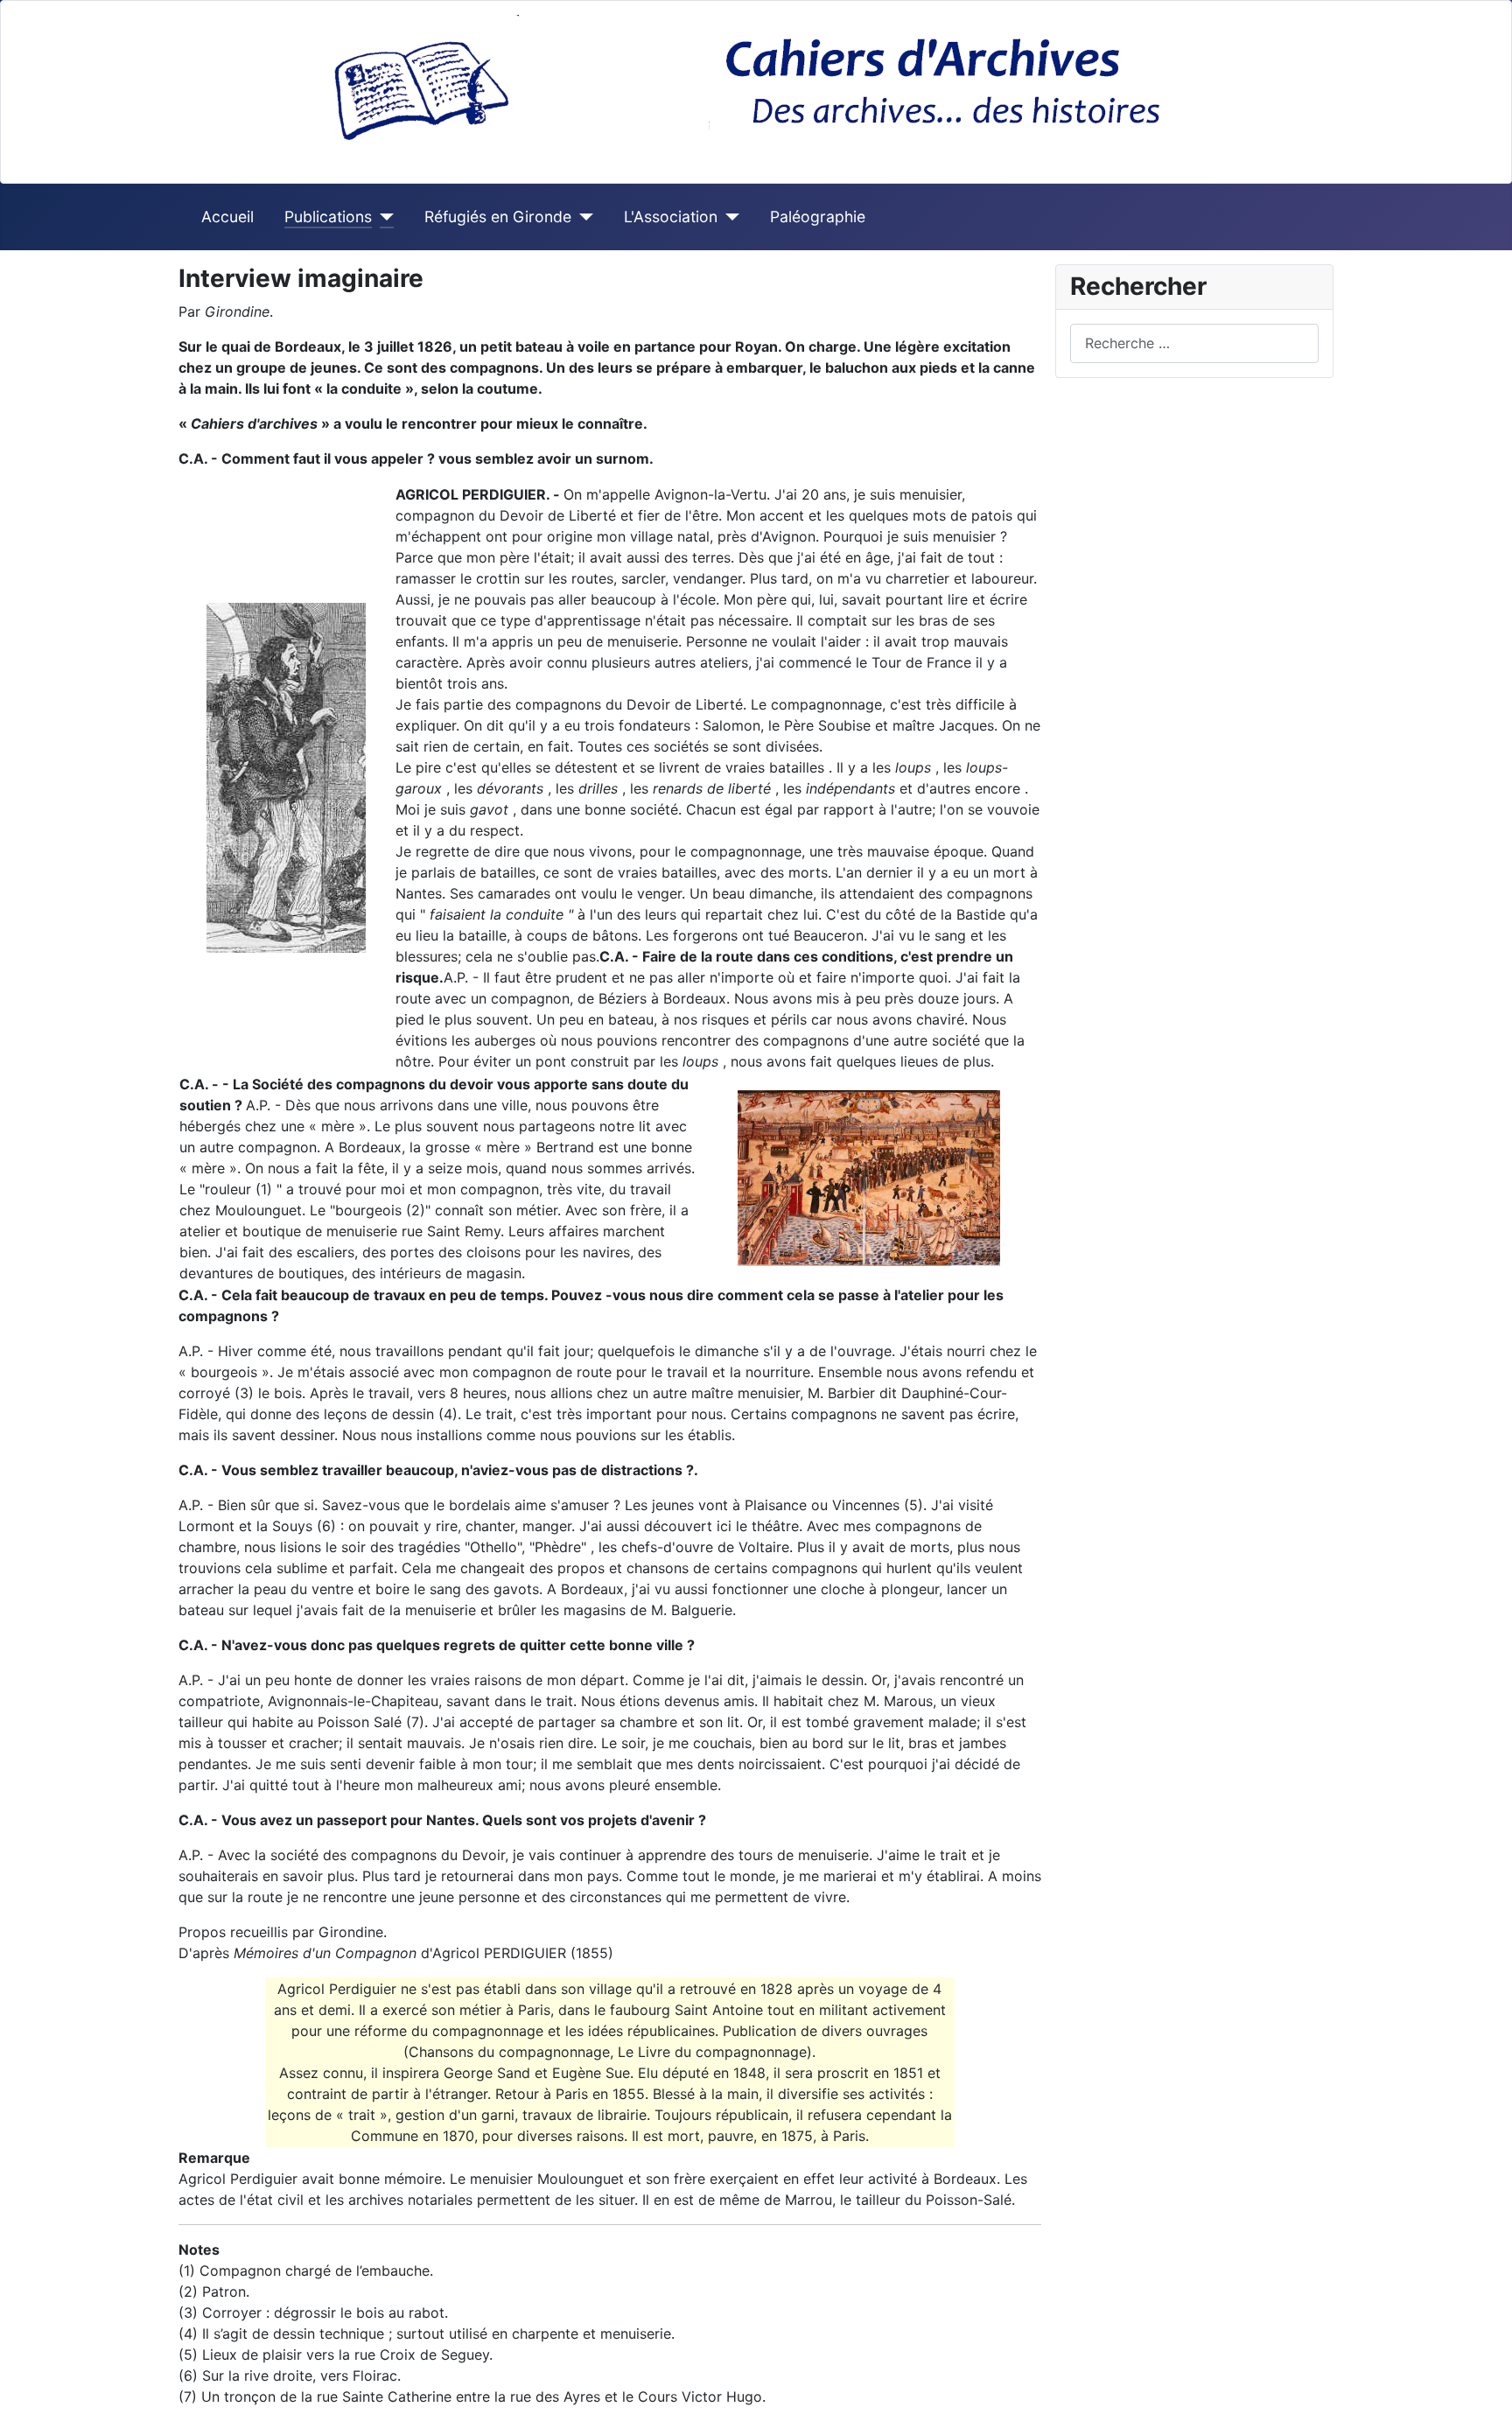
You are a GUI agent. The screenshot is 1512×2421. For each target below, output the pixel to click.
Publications (328, 217)
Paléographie (818, 217)
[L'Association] (728, 217)
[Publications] (383, 217)
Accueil (227, 217)
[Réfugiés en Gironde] (582, 217)
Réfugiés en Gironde (498, 217)
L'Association (671, 217)
